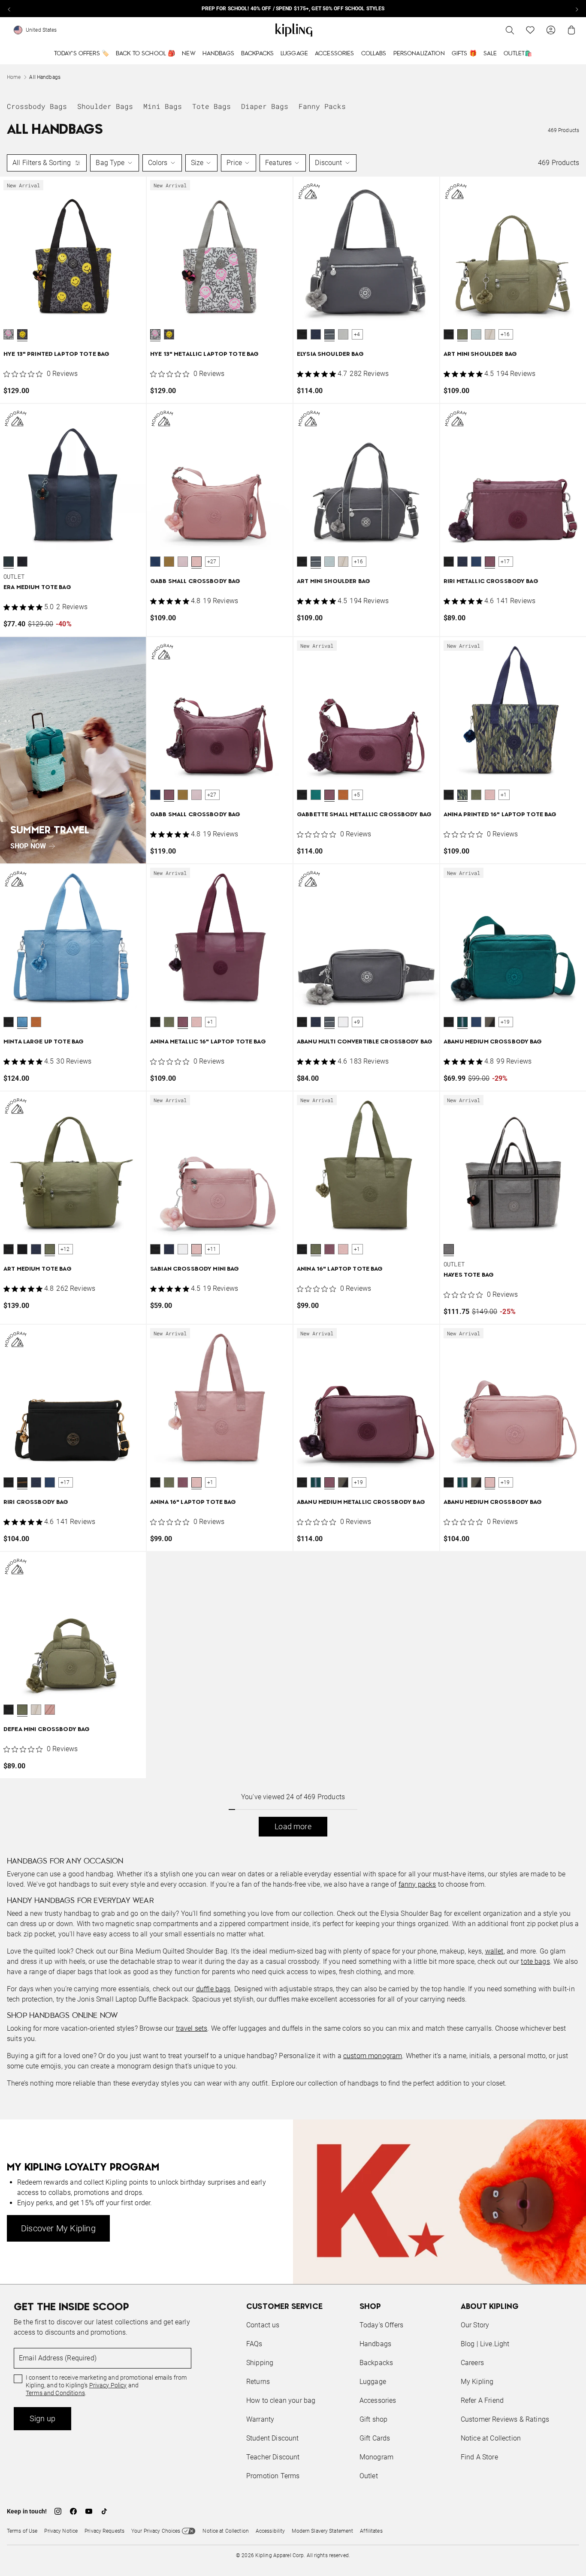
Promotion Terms (273, 2476)
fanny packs (417, 1884)
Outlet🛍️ (518, 54)
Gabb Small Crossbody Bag (195, 582)
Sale (490, 54)
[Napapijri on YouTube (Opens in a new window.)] (89, 2511)
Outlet (369, 2476)
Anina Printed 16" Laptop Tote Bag (500, 815)
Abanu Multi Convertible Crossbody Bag (365, 1042)
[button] (9, 334)
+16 (505, 334)
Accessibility (270, 2531)
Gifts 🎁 (464, 54)
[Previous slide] (9, 9)
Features (278, 163)
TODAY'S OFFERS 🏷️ (82, 54)
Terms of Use (22, 2531)
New (189, 54)
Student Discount (273, 2438)
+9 (357, 1022)
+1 (504, 795)
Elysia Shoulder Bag (330, 354)
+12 (65, 1249)
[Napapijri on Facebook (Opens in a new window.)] (73, 2511)
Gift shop (373, 2419)
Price (234, 163)
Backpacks (257, 54)
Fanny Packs (322, 106)
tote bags (535, 1961)
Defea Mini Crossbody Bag (47, 1730)
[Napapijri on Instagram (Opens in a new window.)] (58, 2511)
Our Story (475, 2325)
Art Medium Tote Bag (38, 1269)
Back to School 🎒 (145, 54)
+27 (212, 562)
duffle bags (213, 1989)
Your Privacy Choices (156, 2531)
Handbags (218, 54)
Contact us (263, 2325)
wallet (494, 1951)
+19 (505, 1022)
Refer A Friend (482, 2400)
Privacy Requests (104, 2531)
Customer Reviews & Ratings (505, 2419)
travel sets (192, 2028)
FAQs (254, 2344)
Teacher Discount (273, 2457)
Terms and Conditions (55, 2393)
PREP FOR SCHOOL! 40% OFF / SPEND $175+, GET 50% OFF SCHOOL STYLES (293, 9)
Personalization (419, 54)
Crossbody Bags (37, 106)
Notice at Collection (491, 2438)
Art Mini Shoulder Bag (480, 354)
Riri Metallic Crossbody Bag (491, 582)
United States (41, 30)
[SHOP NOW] (73, 750)
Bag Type (110, 163)
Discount (328, 163)
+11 (212, 1249)
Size (197, 163)
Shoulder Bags (105, 106)
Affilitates (371, 2531)
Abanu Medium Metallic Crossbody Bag (361, 1502)
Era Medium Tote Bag (37, 588)
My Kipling (477, 2382)
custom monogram (373, 2056)
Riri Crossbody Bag (36, 1502)
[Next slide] (577, 9)
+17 (505, 562)
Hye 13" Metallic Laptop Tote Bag (204, 354)
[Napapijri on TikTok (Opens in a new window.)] (104, 2511)
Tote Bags (211, 106)
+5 (357, 795)
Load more (293, 1826)
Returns (258, 2382)
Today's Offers (381, 2325)
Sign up (42, 2418)
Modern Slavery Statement (322, 2531)
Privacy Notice (61, 2531)
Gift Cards (375, 2438)
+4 (357, 334)
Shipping (260, 2363)
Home (14, 77)
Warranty (260, 2419)
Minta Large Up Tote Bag (44, 1042)
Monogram (376, 2457)
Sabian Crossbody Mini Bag (195, 1269)
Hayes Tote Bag (469, 1275)
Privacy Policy (108, 2385)
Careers (472, 2363)
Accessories (335, 54)
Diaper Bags (265, 106)
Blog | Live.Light (485, 2344)
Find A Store (479, 2457)
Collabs (374, 54)
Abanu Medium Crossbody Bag (493, 1042)
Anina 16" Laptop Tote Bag (340, 1269)
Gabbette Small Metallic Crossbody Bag (364, 815)
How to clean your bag (281, 2400)
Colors (158, 163)
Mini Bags (163, 106)
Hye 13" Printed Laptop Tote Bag (56, 354)
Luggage (294, 54)
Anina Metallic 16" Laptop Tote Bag (208, 1042)
